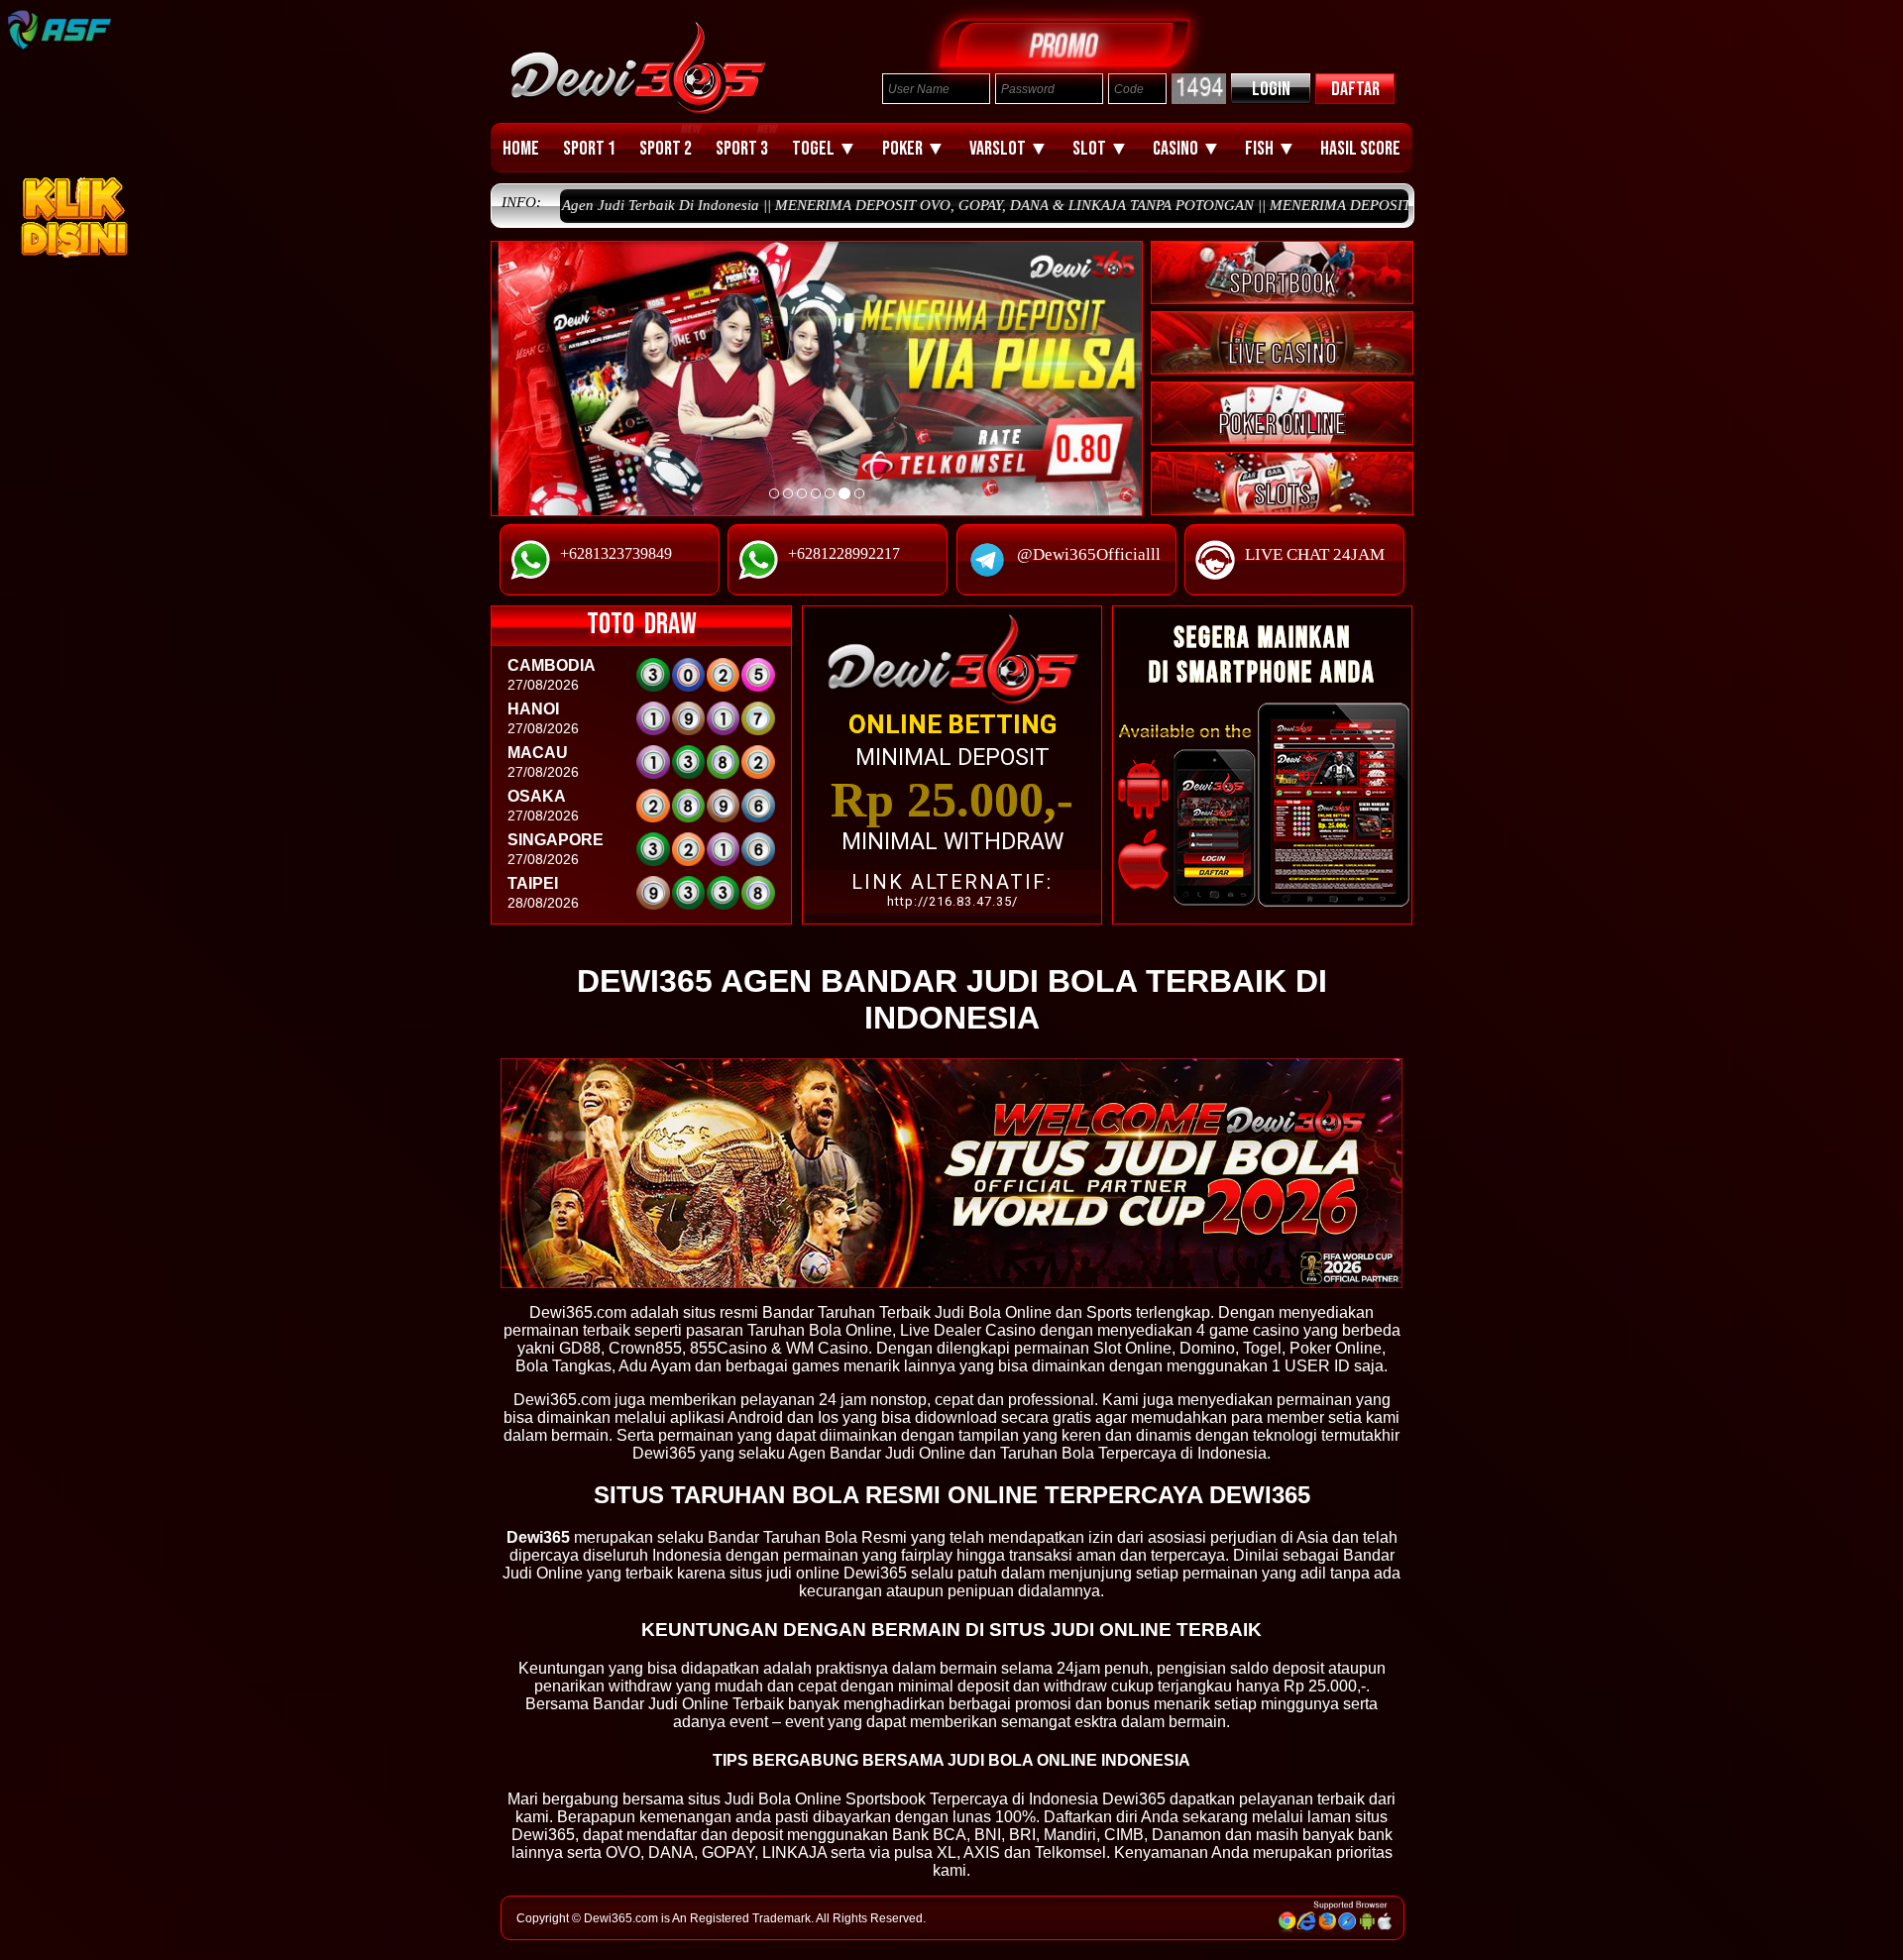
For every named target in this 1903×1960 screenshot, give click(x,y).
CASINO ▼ (1187, 149)
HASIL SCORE (1360, 149)
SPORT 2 (666, 149)
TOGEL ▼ (825, 149)
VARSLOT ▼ (1009, 149)
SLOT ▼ (1101, 149)
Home (521, 149)
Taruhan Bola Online (820, 1330)
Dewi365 (543, 1835)
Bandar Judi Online (897, 1453)
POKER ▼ (914, 149)
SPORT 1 (589, 149)
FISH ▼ (1271, 149)
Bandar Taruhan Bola (783, 1537)
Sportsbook (886, 1799)
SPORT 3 (742, 149)
